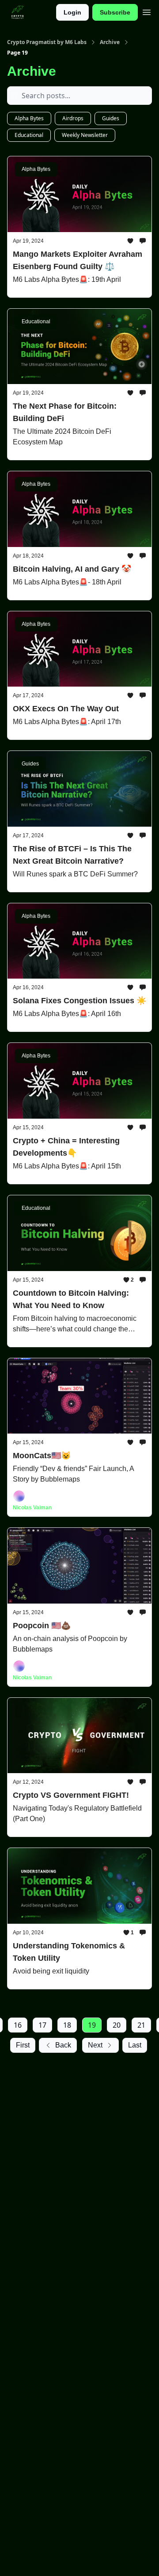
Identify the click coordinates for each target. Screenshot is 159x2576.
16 (18, 2025)
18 (67, 2025)
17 (42, 2025)
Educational (29, 135)
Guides (111, 118)
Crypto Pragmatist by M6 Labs (47, 42)
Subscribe (115, 12)
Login (72, 12)
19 (92, 2025)
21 (141, 2025)
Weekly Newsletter (85, 135)
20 (117, 2025)
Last (135, 2045)
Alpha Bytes (29, 118)
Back (63, 2045)
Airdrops (73, 118)
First (23, 2045)
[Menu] (147, 11)
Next (95, 2045)
